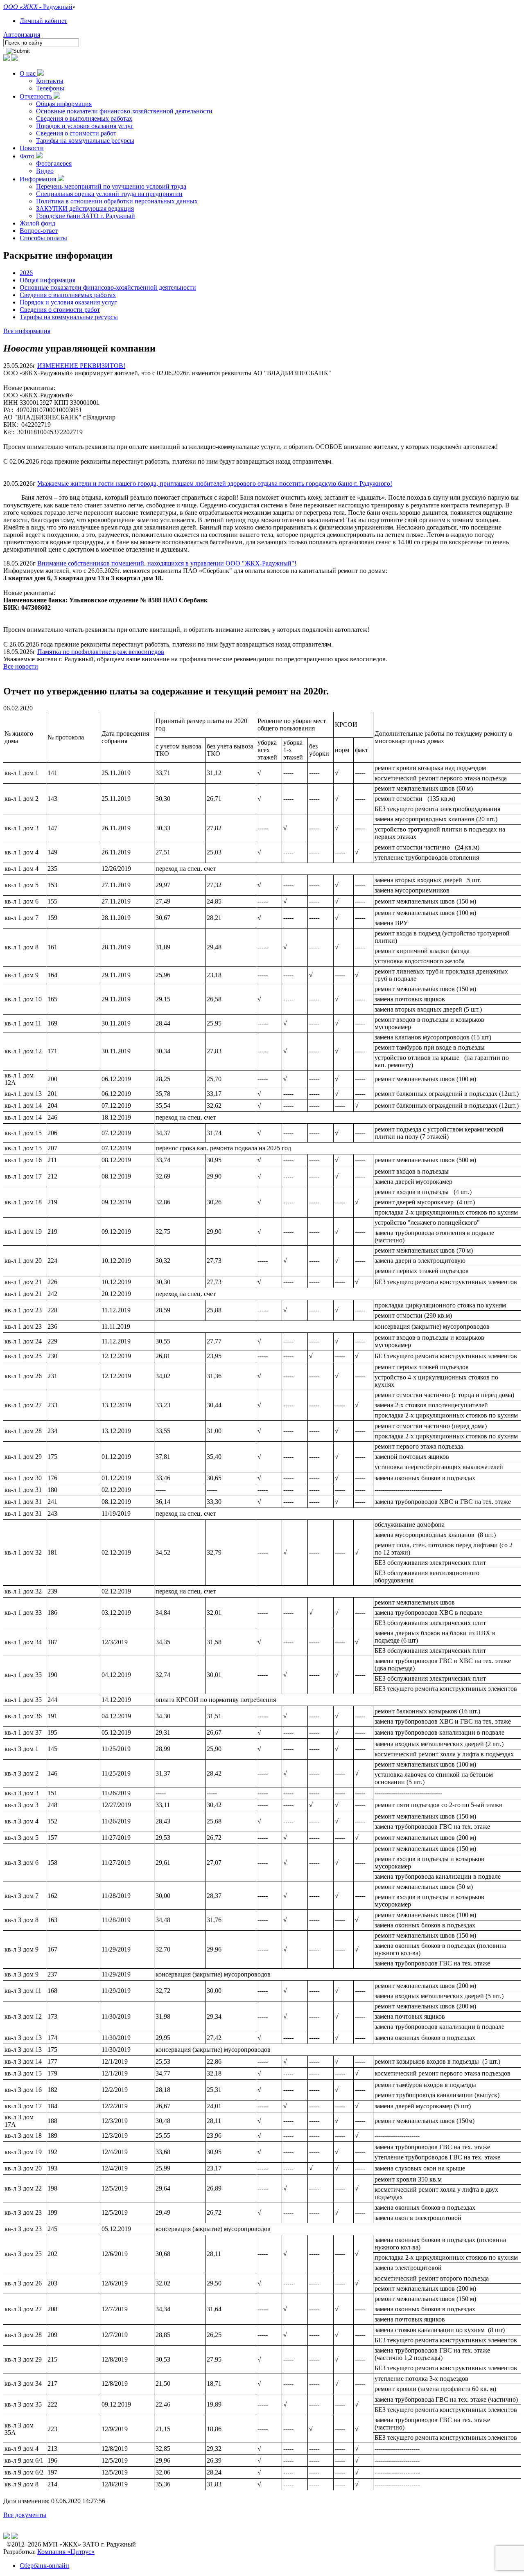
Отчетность (37, 96)
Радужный (58, 7)
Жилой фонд (37, 223)
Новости (32, 148)
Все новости (21, 666)
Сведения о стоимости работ (76, 133)
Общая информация (64, 104)
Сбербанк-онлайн (44, 2566)
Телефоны (50, 88)
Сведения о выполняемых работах (84, 118)
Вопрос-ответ (39, 231)
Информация (39, 179)
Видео (45, 171)
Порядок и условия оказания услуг (85, 126)
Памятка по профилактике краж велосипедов (101, 652)
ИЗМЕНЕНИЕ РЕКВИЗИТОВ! (81, 366)
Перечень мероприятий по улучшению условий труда (111, 186)
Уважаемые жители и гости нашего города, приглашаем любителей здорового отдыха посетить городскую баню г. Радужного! (215, 483)
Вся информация (27, 331)
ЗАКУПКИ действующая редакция (85, 208)
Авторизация (22, 35)
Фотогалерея (54, 163)
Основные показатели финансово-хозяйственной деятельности (124, 111)
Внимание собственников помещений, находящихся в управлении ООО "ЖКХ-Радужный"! (167, 563)
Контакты (50, 81)
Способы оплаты (43, 238)
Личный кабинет (43, 21)
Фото (28, 156)
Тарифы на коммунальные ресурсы (85, 141)
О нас (28, 73)
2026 (26, 273)
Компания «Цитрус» (66, 2552)
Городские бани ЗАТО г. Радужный (86, 216)
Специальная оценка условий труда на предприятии (109, 194)
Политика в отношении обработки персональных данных (117, 201)
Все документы (25, 2515)
